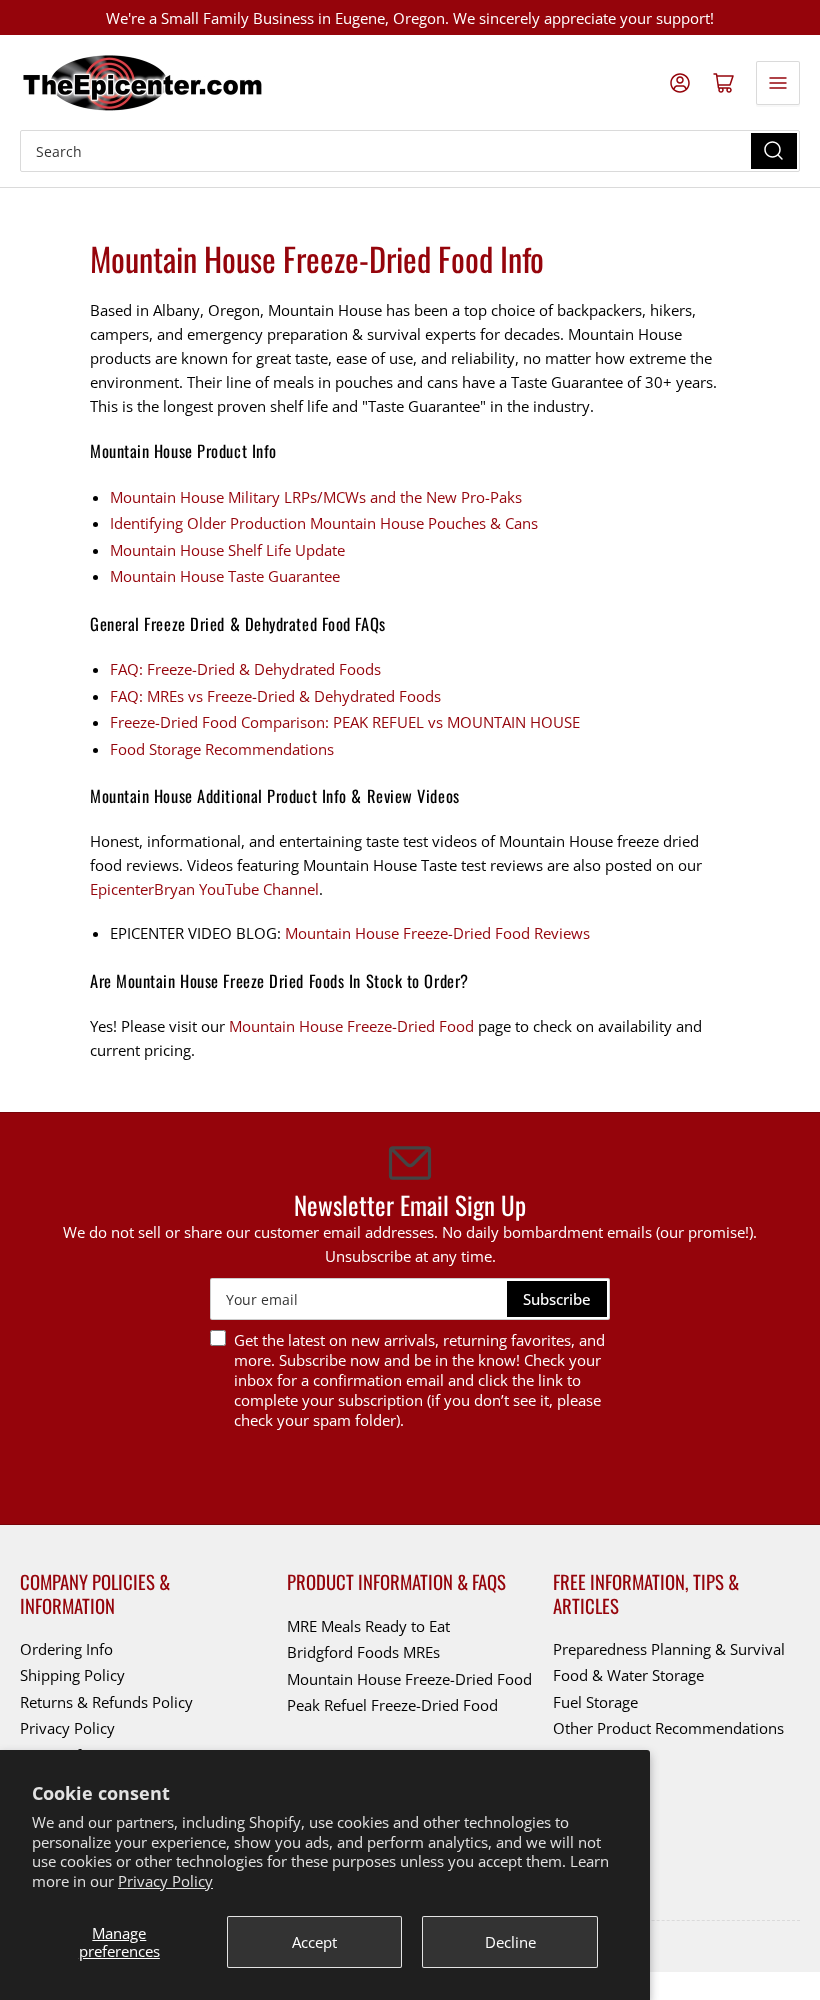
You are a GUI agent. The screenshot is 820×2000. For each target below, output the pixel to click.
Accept (314, 1942)
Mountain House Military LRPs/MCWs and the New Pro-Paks (316, 497)
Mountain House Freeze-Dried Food (351, 1026)
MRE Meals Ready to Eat (368, 1626)
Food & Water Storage (628, 1675)
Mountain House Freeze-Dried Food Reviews (437, 933)
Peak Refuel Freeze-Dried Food (392, 1705)
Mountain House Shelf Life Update (227, 550)
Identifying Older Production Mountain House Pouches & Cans (324, 523)
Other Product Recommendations (668, 1728)
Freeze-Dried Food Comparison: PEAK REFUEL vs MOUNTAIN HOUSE (345, 722)
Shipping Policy (72, 1675)
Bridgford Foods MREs (363, 1652)
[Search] (774, 151)
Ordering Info (66, 1649)
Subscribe (557, 1299)
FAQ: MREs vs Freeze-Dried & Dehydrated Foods (275, 696)
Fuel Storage (595, 1702)
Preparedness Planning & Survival (669, 1649)
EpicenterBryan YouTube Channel (204, 889)
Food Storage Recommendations (222, 749)
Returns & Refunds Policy (106, 1702)
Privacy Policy (165, 1881)
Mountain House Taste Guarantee (225, 576)
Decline (510, 1942)
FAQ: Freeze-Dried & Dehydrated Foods (245, 669)
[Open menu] (778, 83)
